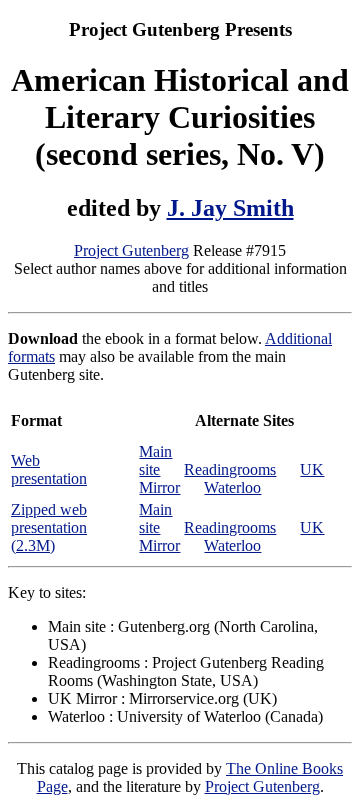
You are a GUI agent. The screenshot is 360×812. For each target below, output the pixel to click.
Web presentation (49, 469)
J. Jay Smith (230, 208)
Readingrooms (230, 469)
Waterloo (232, 487)
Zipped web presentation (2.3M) (49, 527)
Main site (155, 460)
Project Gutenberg (131, 250)
